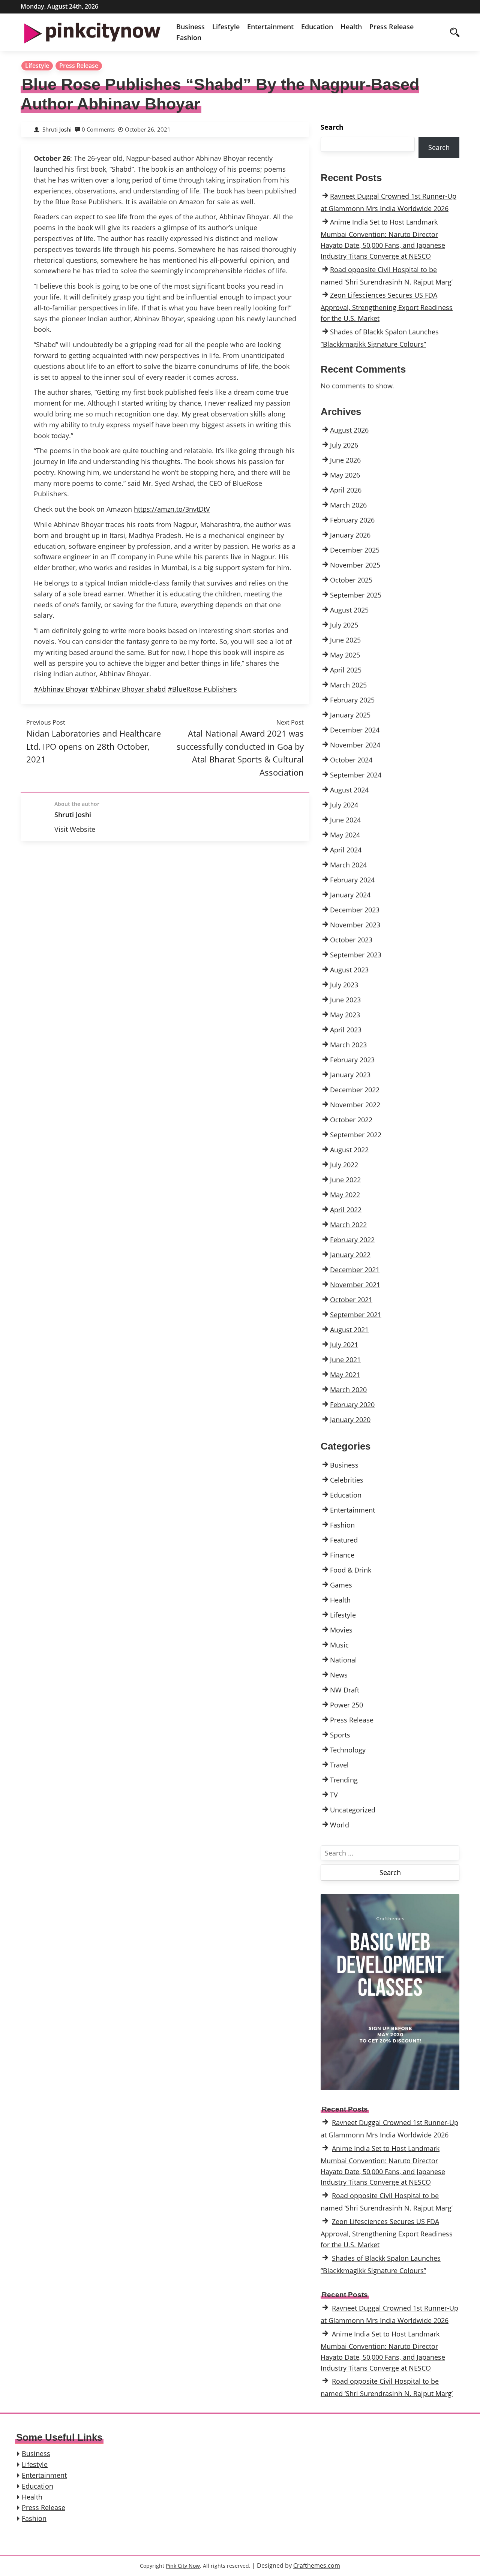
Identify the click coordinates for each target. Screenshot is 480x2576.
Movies (341, 1630)
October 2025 (351, 580)
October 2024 (351, 760)
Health (351, 27)
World (340, 1825)
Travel (339, 1765)
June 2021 (345, 1360)
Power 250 (346, 1705)
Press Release (391, 27)
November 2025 (355, 565)
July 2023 (344, 985)
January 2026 (350, 535)
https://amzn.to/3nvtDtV (172, 509)
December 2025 (355, 550)
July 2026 (344, 445)
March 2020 (348, 1390)
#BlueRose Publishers (202, 689)
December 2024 (355, 730)
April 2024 (346, 850)
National (343, 1660)
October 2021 (351, 1300)
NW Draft (345, 1690)
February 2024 (352, 880)
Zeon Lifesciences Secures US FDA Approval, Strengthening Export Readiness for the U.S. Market (387, 307)
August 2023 (349, 970)
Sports (340, 1735)
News (339, 1675)
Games (341, 1585)
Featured (344, 1540)
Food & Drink (351, 1570)
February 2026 (352, 520)
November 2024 (355, 745)
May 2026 (345, 475)
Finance (342, 1555)
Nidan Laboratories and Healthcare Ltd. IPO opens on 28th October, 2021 (94, 746)
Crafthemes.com (317, 2566)
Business (190, 27)
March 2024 (348, 865)
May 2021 (345, 1375)
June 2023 (345, 1000)
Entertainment (270, 27)
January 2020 (350, 1420)
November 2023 (355, 925)
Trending (344, 1780)
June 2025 (345, 640)
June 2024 (345, 820)
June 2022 (345, 1180)
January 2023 (350, 1075)
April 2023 (346, 1030)
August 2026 (349, 430)
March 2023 (348, 1045)
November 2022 (355, 1105)
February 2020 (352, 1405)
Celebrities (347, 1480)
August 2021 (349, 1330)
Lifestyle (226, 27)
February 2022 (352, 1240)
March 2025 (348, 685)
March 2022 (348, 1225)
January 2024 (350, 895)
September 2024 (356, 775)
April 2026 (346, 490)
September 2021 (356, 1315)
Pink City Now (183, 2566)
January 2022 (350, 1255)
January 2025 (350, 715)
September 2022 (356, 1135)
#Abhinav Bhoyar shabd (128, 689)
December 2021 (355, 1270)
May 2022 (345, 1195)
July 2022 (344, 1165)
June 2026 (345, 460)
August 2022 (349, 1150)
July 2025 (344, 625)
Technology (348, 1750)
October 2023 (351, 940)
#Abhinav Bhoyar (61, 689)
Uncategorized (353, 1810)
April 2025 (346, 670)
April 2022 (346, 1210)
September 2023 (356, 955)
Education (317, 27)
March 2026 (348, 505)
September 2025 (356, 595)
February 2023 (352, 1060)
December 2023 (355, 910)
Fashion (189, 37)
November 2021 (355, 1285)
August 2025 (349, 610)
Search (332, 127)
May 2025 (345, 655)
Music (339, 1645)
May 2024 (345, 835)
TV (334, 1795)
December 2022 (355, 1090)
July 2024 (344, 805)
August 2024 (349, 790)
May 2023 (345, 1015)
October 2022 (351, 1120)
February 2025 (352, 700)
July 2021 (344, 1345)
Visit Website (75, 829)
